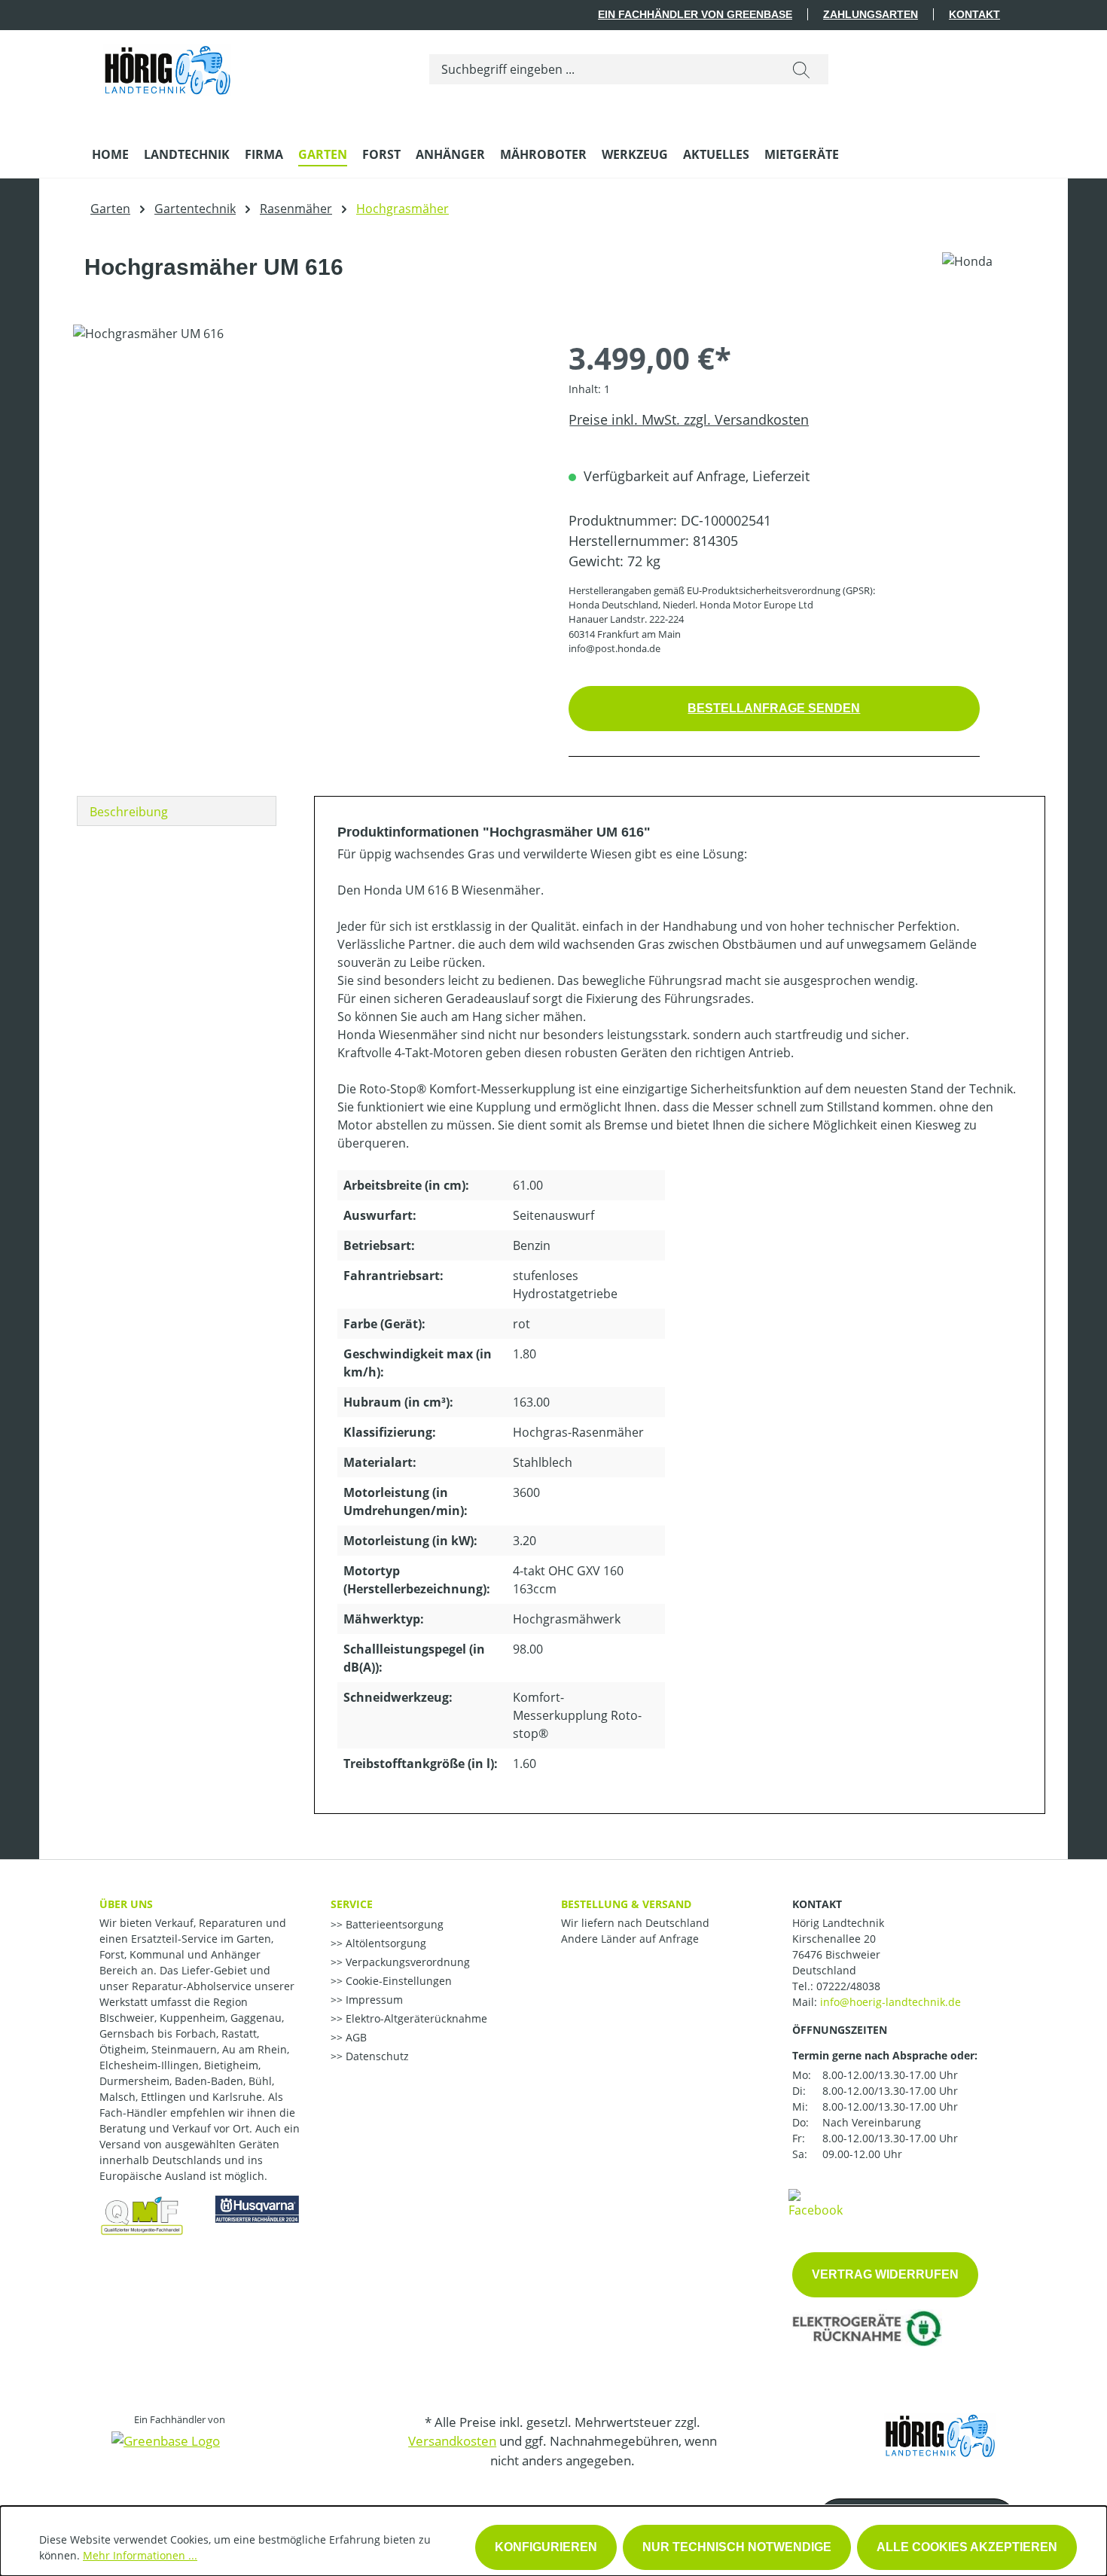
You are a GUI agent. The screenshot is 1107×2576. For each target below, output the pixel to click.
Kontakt (974, 14)
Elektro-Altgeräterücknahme (415, 2018)
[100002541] (305, 486)
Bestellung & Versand (626, 1904)
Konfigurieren (546, 2547)
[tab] (177, 811)
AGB (355, 2037)
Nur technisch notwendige (737, 2547)
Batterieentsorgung (393, 1924)
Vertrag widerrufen (885, 2274)
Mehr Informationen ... (140, 2555)
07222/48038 (848, 1986)
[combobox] (602, 69)
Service (352, 1904)
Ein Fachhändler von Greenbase (695, 14)
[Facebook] (816, 2203)
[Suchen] (801, 69)
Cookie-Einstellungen (397, 1981)
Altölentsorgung (384, 1943)
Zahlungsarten (871, 14)
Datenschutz (376, 2056)
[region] (306, 486)
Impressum (373, 2000)
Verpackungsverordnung (406, 1962)
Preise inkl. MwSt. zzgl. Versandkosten (689, 419)
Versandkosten (452, 2441)
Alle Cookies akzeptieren (967, 2547)
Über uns (126, 1904)
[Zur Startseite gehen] (167, 66)
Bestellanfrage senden (774, 708)
